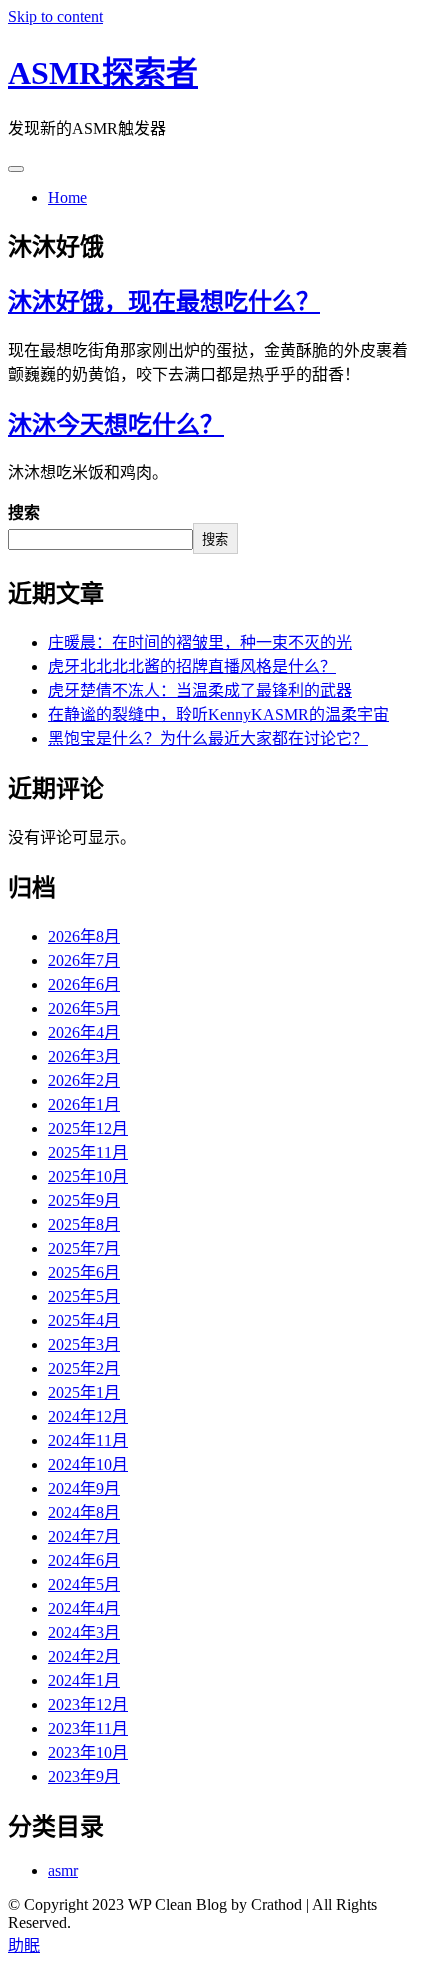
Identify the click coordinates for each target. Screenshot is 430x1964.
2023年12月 (88, 1704)
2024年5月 (84, 1584)
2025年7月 (84, 1248)
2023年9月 (84, 1776)
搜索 (24, 512)
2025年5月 (84, 1296)
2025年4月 (84, 1320)
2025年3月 (84, 1344)
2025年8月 (84, 1224)
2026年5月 (84, 1008)
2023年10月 (88, 1752)
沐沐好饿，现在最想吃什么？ (164, 302)
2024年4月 (84, 1608)
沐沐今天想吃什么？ (116, 425)
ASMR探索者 (103, 73)
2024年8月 (84, 1512)
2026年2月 (84, 1080)
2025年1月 (84, 1392)
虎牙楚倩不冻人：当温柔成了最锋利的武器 (200, 690)
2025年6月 (84, 1272)
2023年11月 (88, 1728)
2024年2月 (84, 1656)
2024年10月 (88, 1464)
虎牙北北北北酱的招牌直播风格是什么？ (192, 666)
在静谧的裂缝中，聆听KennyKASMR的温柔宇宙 (218, 714)
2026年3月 (84, 1056)
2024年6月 (84, 1560)
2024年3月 (84, 1632)
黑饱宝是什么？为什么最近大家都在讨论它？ (208, 738)
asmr (63, 1870)
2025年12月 (88, 1128)
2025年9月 (84, 1200)
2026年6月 (84, 984)
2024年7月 (84, 1536)
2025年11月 (88, 1152)
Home (67, 197)
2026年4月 (84, 1032)
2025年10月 (88, 1176)
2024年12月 (88, 1416)
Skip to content (55, 16)
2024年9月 (84, 1488)
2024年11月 (88, 1440)
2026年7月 (84, 960)
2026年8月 (84, 936)
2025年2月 (84, 1368)
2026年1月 (84, 1104)
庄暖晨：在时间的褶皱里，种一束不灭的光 (200, 642)
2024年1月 (84, 1680)
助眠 (24, 1945)
